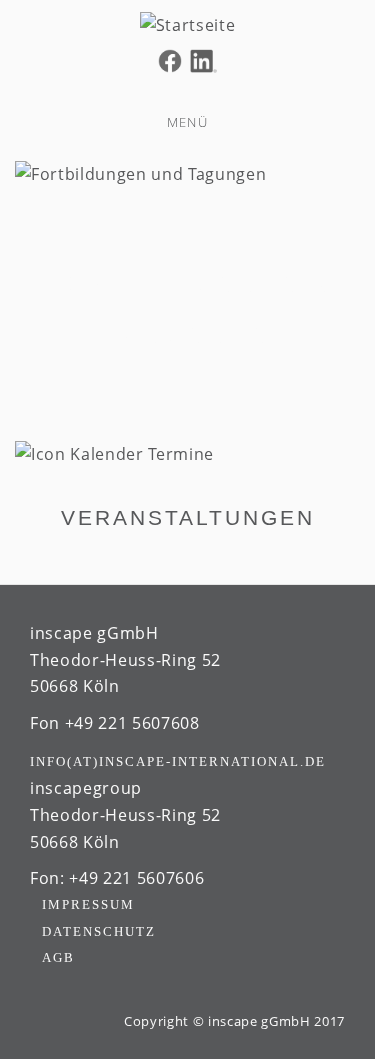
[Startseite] (187, 23)
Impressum (88, 904)
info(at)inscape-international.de (178, 761)
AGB (58, 957)
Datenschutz (99, 931)
